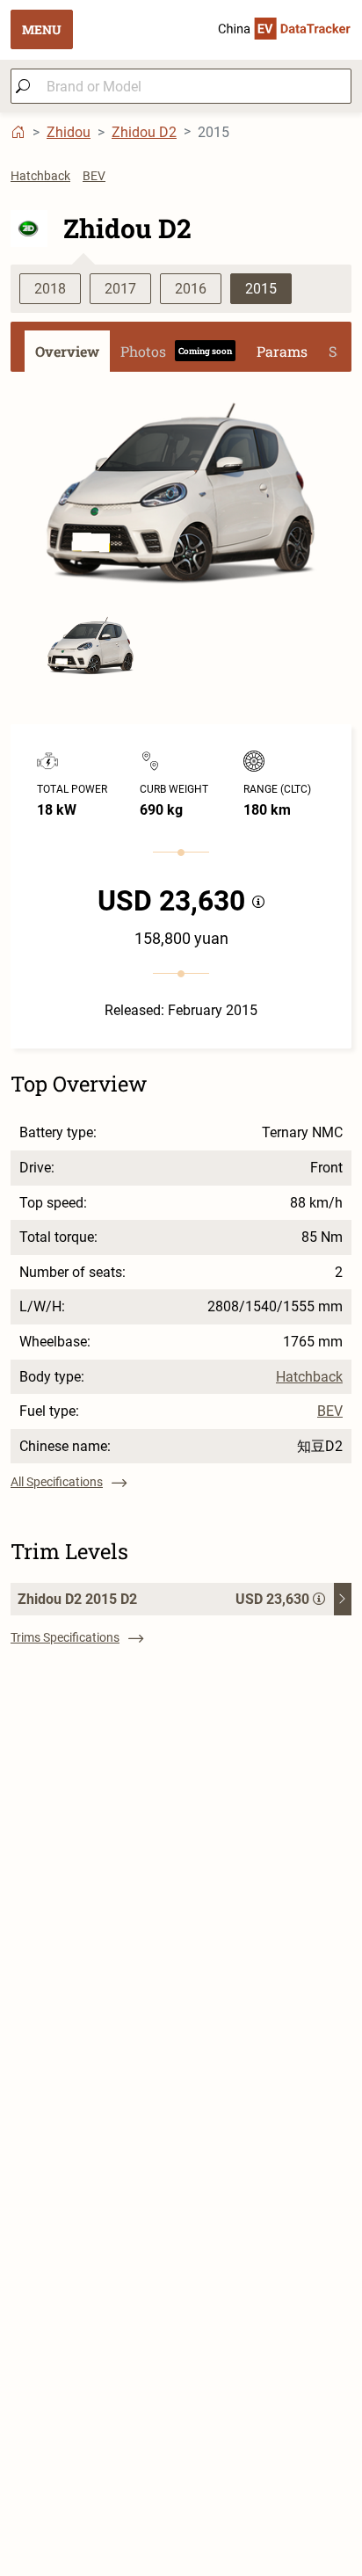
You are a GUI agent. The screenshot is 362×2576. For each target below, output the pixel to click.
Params (282, 351)
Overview (67, 351)
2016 (191, 289)
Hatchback (40, 176)
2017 (120, 289)
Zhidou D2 (144, 132)
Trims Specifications (65, 1637)
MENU (42, 29)
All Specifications (57, 1482)
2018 (50, 289)
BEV (94, 176)
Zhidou (69, 132)
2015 (261, 289)
